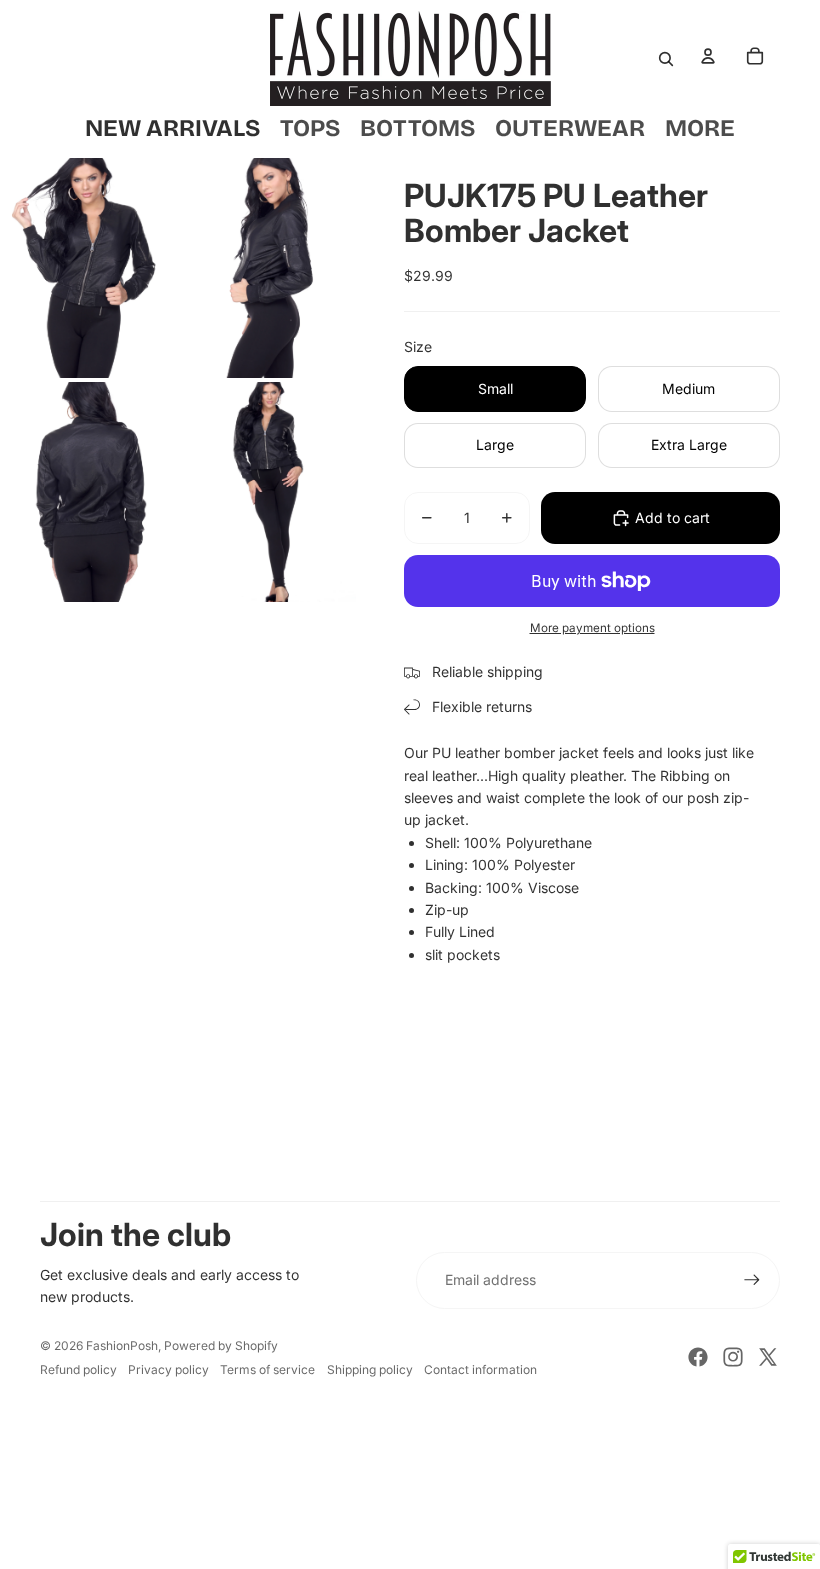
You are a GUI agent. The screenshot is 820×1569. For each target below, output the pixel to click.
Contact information (480, 1369)
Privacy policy (168, 1369)
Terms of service (267, 1369)
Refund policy (78, 1369)
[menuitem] (700, 128)
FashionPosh (122, 1345)
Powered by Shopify (221, 1345)
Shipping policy (370, 1369)
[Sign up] (752, 1280)
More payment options (592, 628)
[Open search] (666, 59)
